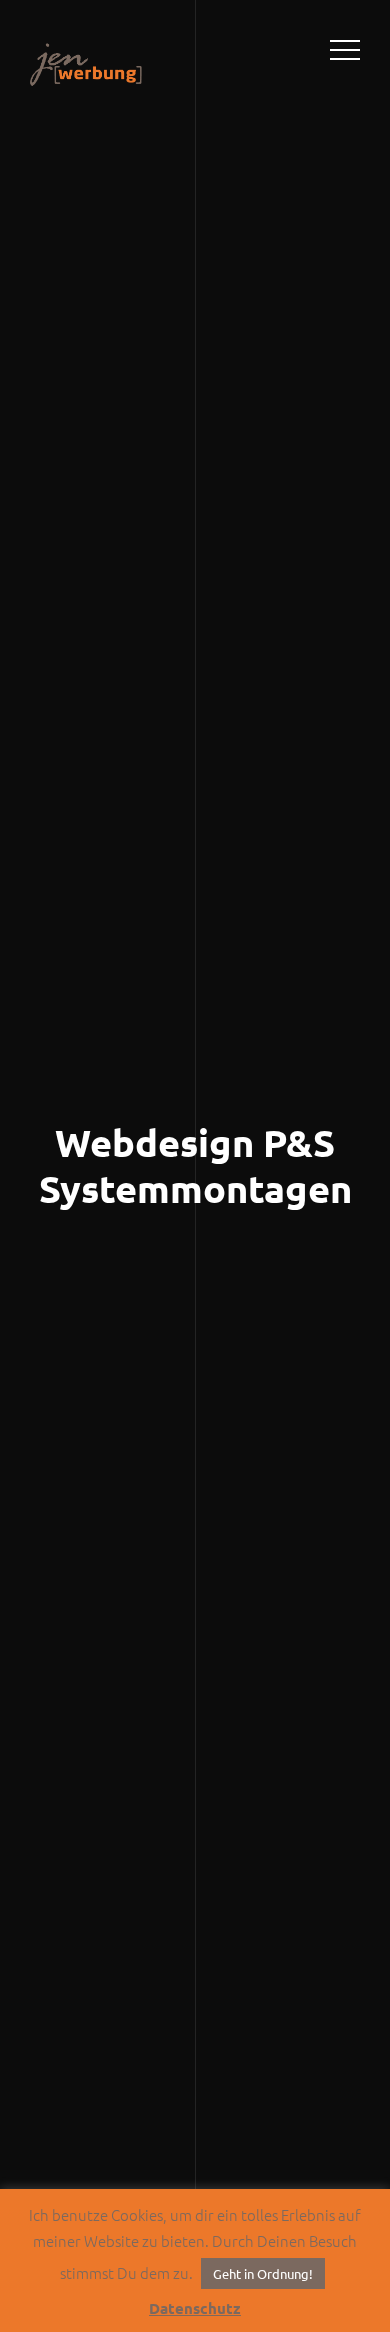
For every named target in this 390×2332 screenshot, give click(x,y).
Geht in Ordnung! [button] (263, 2273)
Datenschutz (195, 2308)
